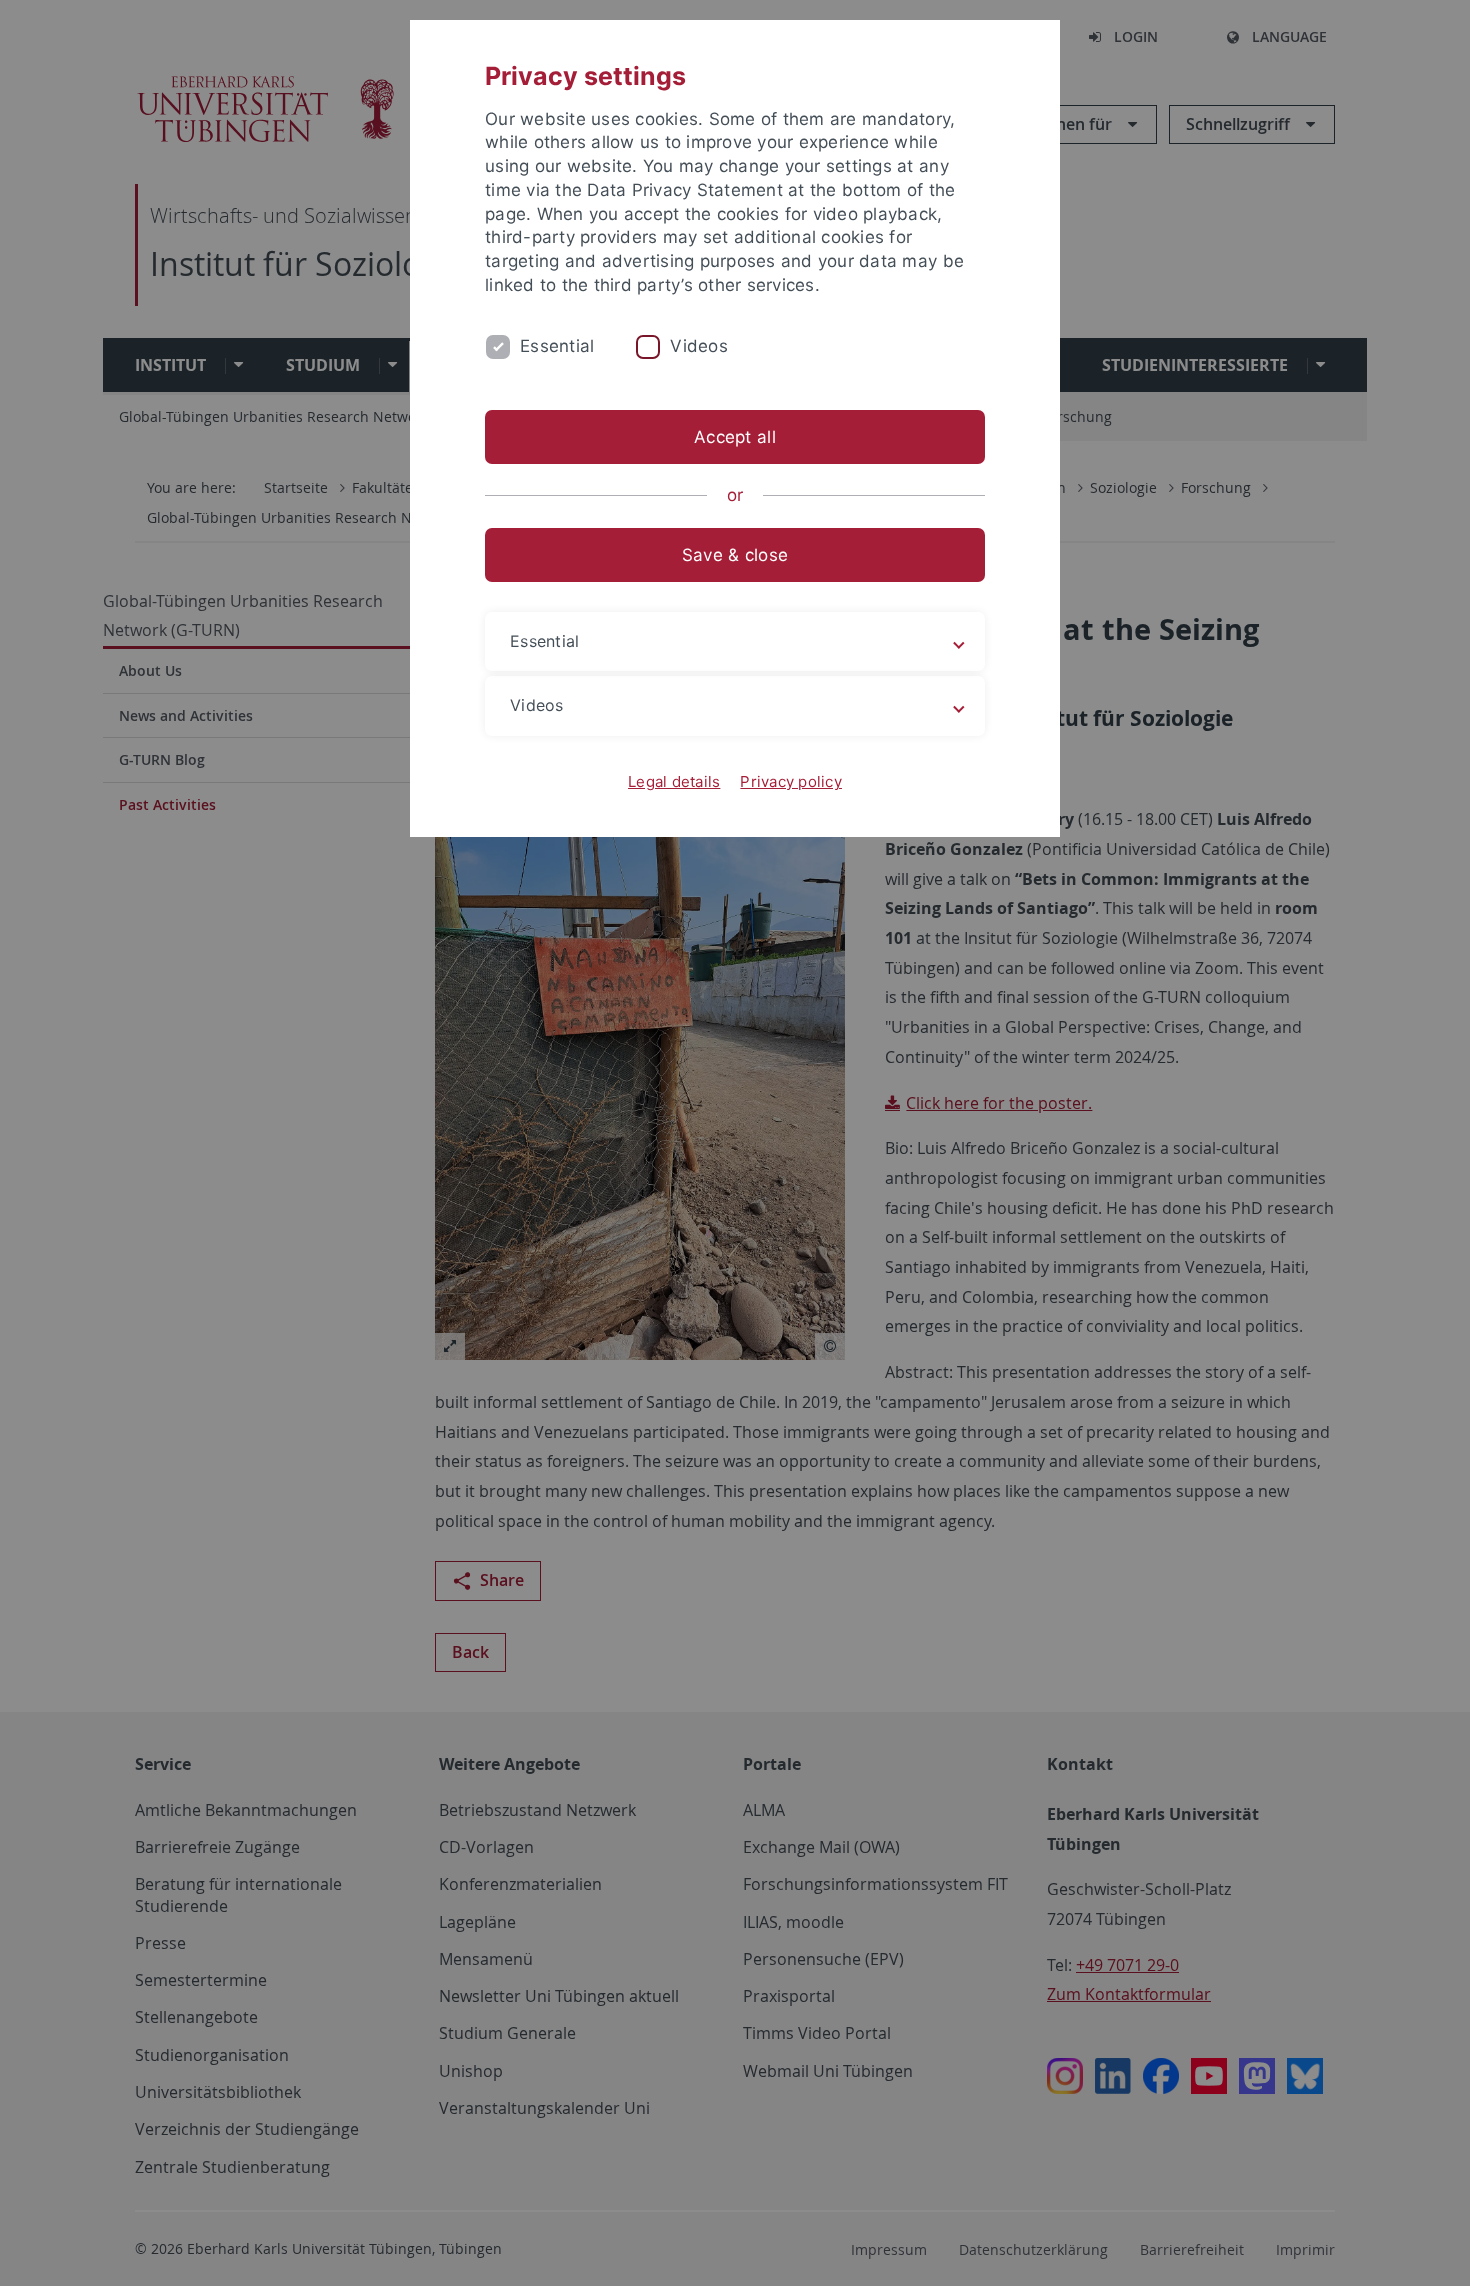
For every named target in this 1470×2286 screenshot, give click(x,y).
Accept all (735, 437)
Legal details (674, 781)
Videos (699, 346)
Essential (557, 346)
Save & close (735, 555)
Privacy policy (791, 781)
